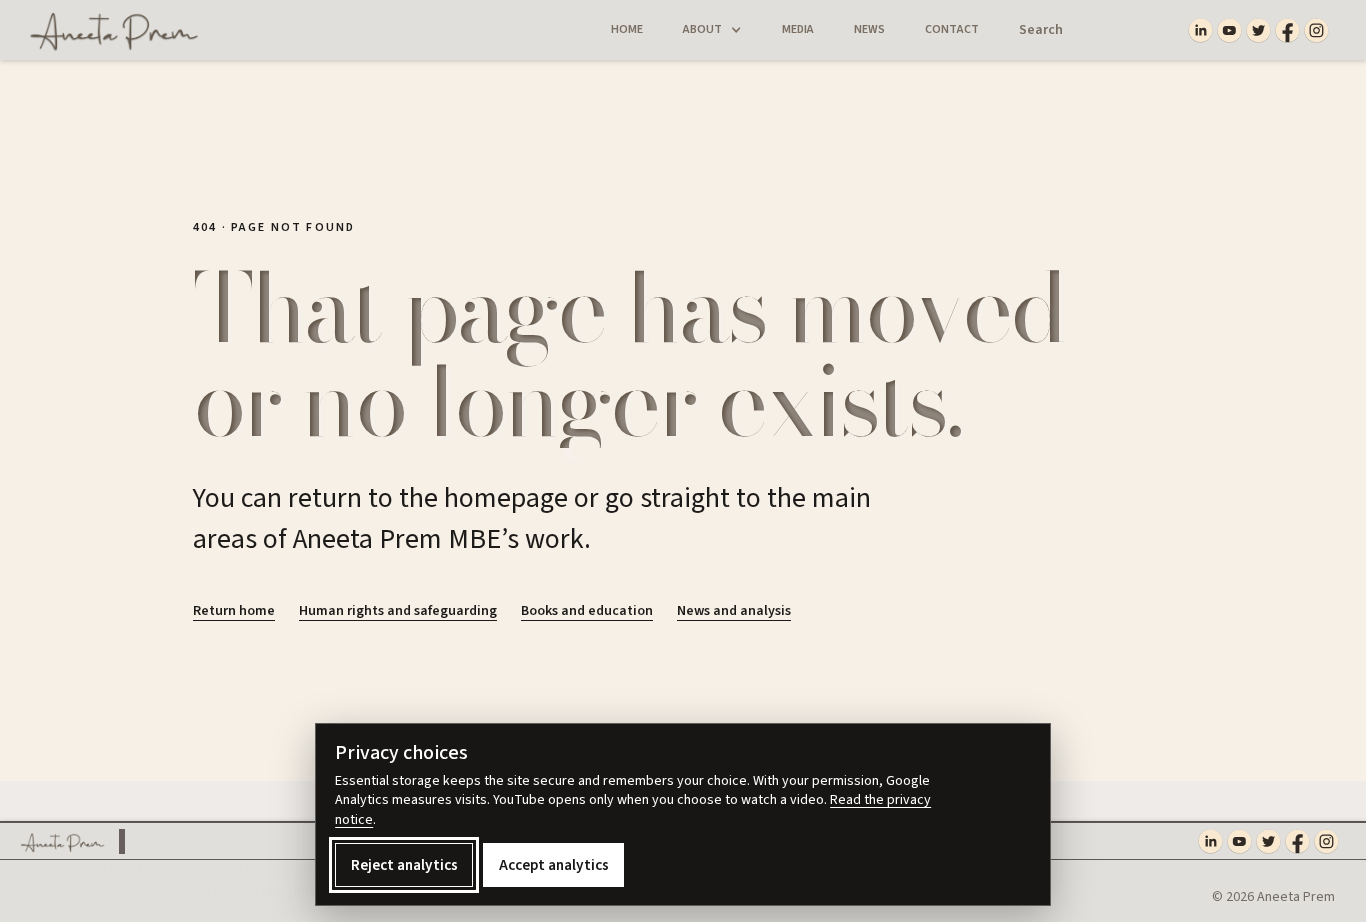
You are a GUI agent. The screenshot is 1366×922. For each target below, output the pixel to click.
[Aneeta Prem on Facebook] (1287, 30)
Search (1041, 30)
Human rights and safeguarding (398, 611)
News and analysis (734, 611)
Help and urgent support (163, 870)
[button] (712, 30)
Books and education (587, 611)
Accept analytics (554, 865)
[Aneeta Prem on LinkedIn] (1200, 30)
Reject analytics (404, 865)
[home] (106, 30)
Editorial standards (260, 912)
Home (627, 29)
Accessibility (189, 891)
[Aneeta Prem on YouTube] (1229, 30)
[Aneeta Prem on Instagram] (1316, 30)
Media (798, 29)
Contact (952, 29)
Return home (234, 611)
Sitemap (261, 891)
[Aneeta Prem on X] (1258, 30)
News (869, 29)
